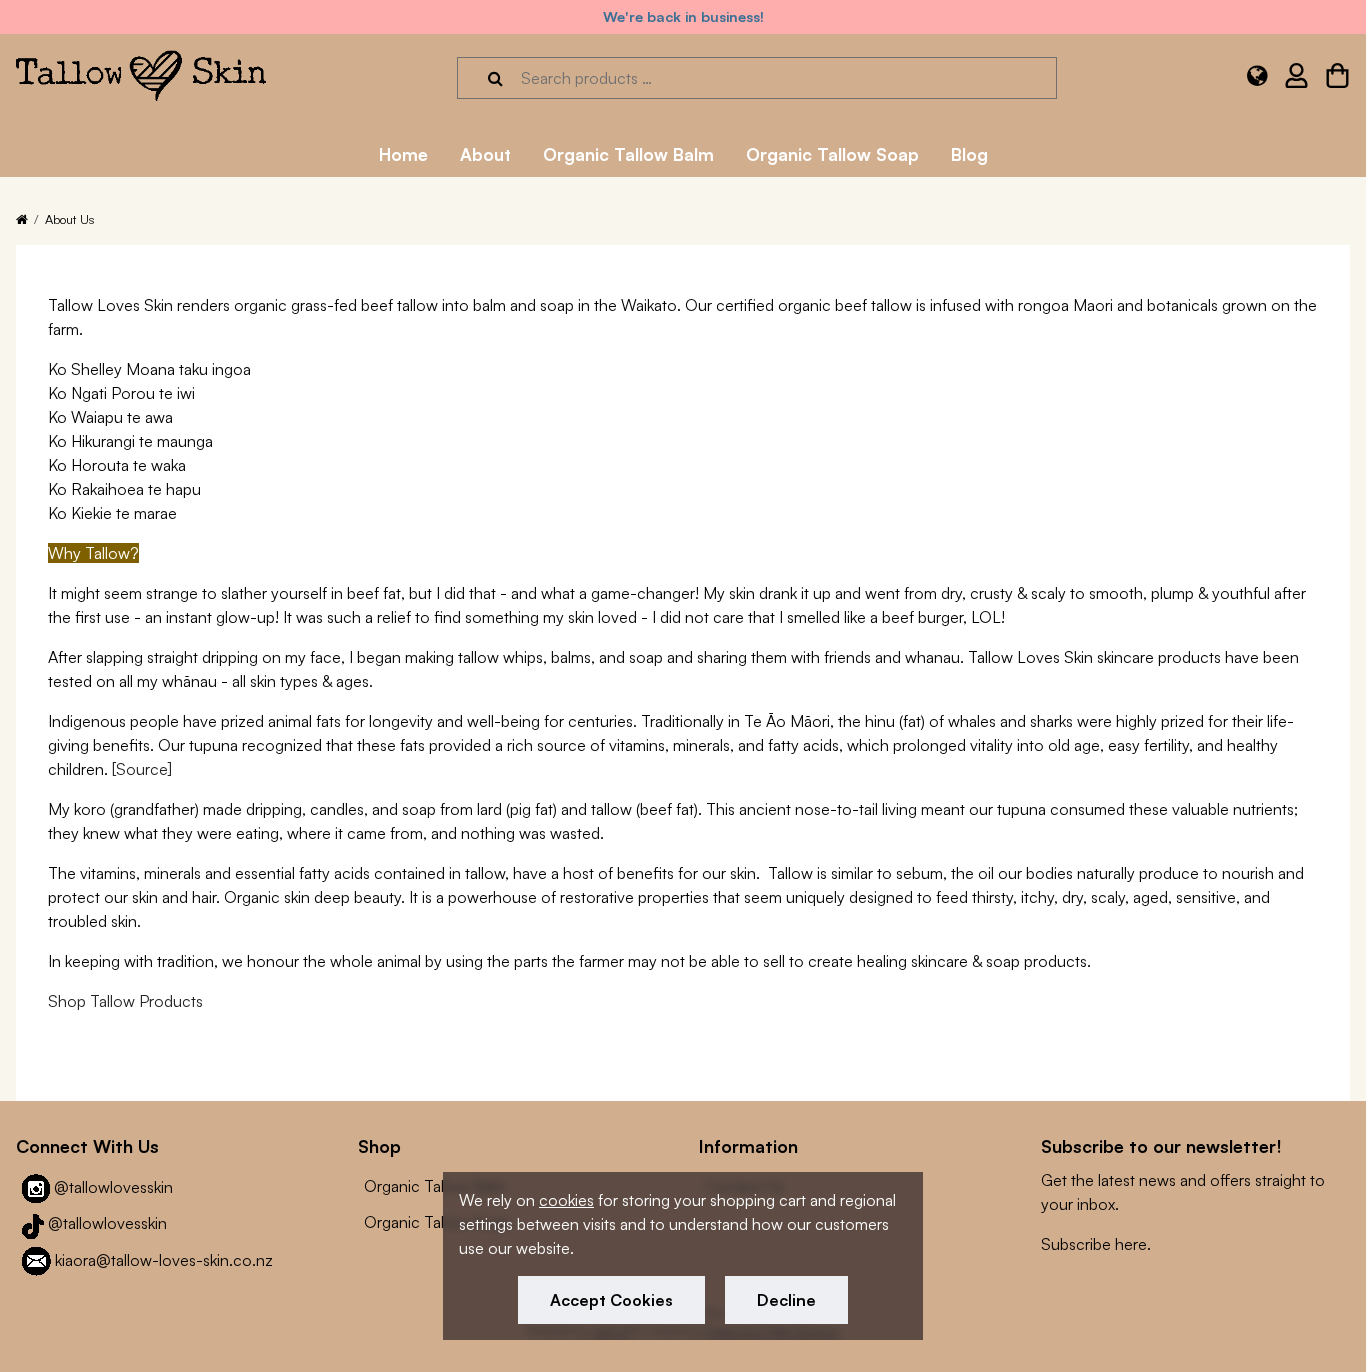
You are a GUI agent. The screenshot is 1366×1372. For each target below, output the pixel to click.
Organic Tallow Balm (436, 1186)
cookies (566, 1200)
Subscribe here (1094, 1244)
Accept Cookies (611, 1300)
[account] (1296, 79)
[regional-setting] (1257, 78)
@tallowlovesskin (113, 1187)
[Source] (142, 769)
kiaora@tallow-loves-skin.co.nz (164, 1260)
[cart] (1337, 79)
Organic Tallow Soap (437, 1222)
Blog (969, 154)
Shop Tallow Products (125, 1001)
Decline (786, 1300)
